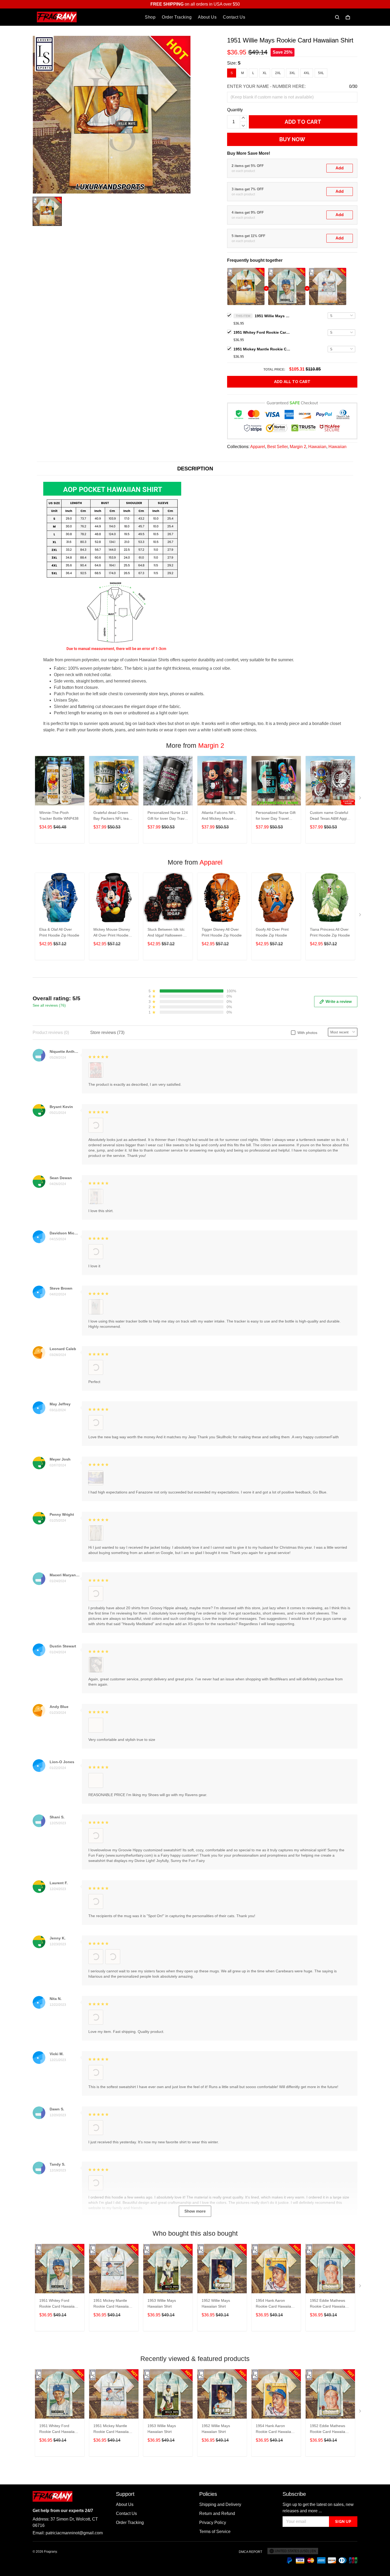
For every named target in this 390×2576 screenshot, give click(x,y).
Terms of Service (215, 2532)
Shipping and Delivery (220, 2504)
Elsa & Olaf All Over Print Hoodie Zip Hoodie (59, 932)
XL (265, 73)
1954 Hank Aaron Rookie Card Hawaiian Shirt (274, 2304)
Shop (150, 17)
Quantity (235, 110)
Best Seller (277, 447)
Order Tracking (177, 17)
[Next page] (361, 799)
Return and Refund (217, 2513)
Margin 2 (298, 447)
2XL (278, 73)
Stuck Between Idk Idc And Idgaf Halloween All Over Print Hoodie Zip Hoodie (167, 933)
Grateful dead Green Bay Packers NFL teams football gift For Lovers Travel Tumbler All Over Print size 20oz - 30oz (114, 816)
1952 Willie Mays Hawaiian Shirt (216, 2303)
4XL (307, 73)
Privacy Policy (213, 2523)
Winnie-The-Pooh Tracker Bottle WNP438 (59, 815)
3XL (292, 73)
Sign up (343, 2522)
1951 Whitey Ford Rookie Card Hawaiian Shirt (263, 332)
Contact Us (234, 17)
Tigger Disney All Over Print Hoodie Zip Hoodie (222, 932)
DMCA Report (250, 2552)
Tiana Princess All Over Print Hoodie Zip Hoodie (330, 932)
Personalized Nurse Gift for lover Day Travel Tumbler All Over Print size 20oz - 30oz (276, 816)
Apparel (258, 447)
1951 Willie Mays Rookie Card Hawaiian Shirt (273, 316)
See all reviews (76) (49, 1005)
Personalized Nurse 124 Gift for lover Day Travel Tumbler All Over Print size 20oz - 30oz (168, 816)
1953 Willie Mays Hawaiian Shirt (162, 2303)
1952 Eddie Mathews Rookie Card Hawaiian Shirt (329, 2304)
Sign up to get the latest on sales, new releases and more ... (318, 2508)
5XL (321, 73)
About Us (207, 17)
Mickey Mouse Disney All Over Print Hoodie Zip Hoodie (112, 933)
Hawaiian (317, 447)
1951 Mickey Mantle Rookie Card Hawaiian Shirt (263, 349)
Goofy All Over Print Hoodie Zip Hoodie (272, 932)
